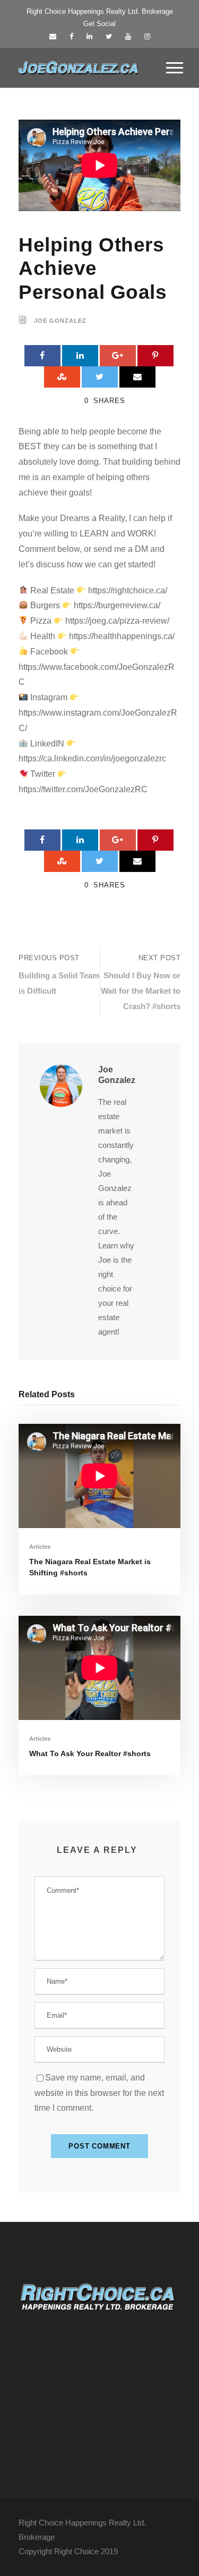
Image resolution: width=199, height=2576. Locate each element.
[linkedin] (89, 36)
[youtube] (128, 36)
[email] (53, 36)
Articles (40, 1547)
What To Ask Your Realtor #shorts (90, 1753)
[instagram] (147, 36)
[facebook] (71, 36)
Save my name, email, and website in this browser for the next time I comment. (99, 2093)
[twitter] (109, 36)
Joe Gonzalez (60, 321)
